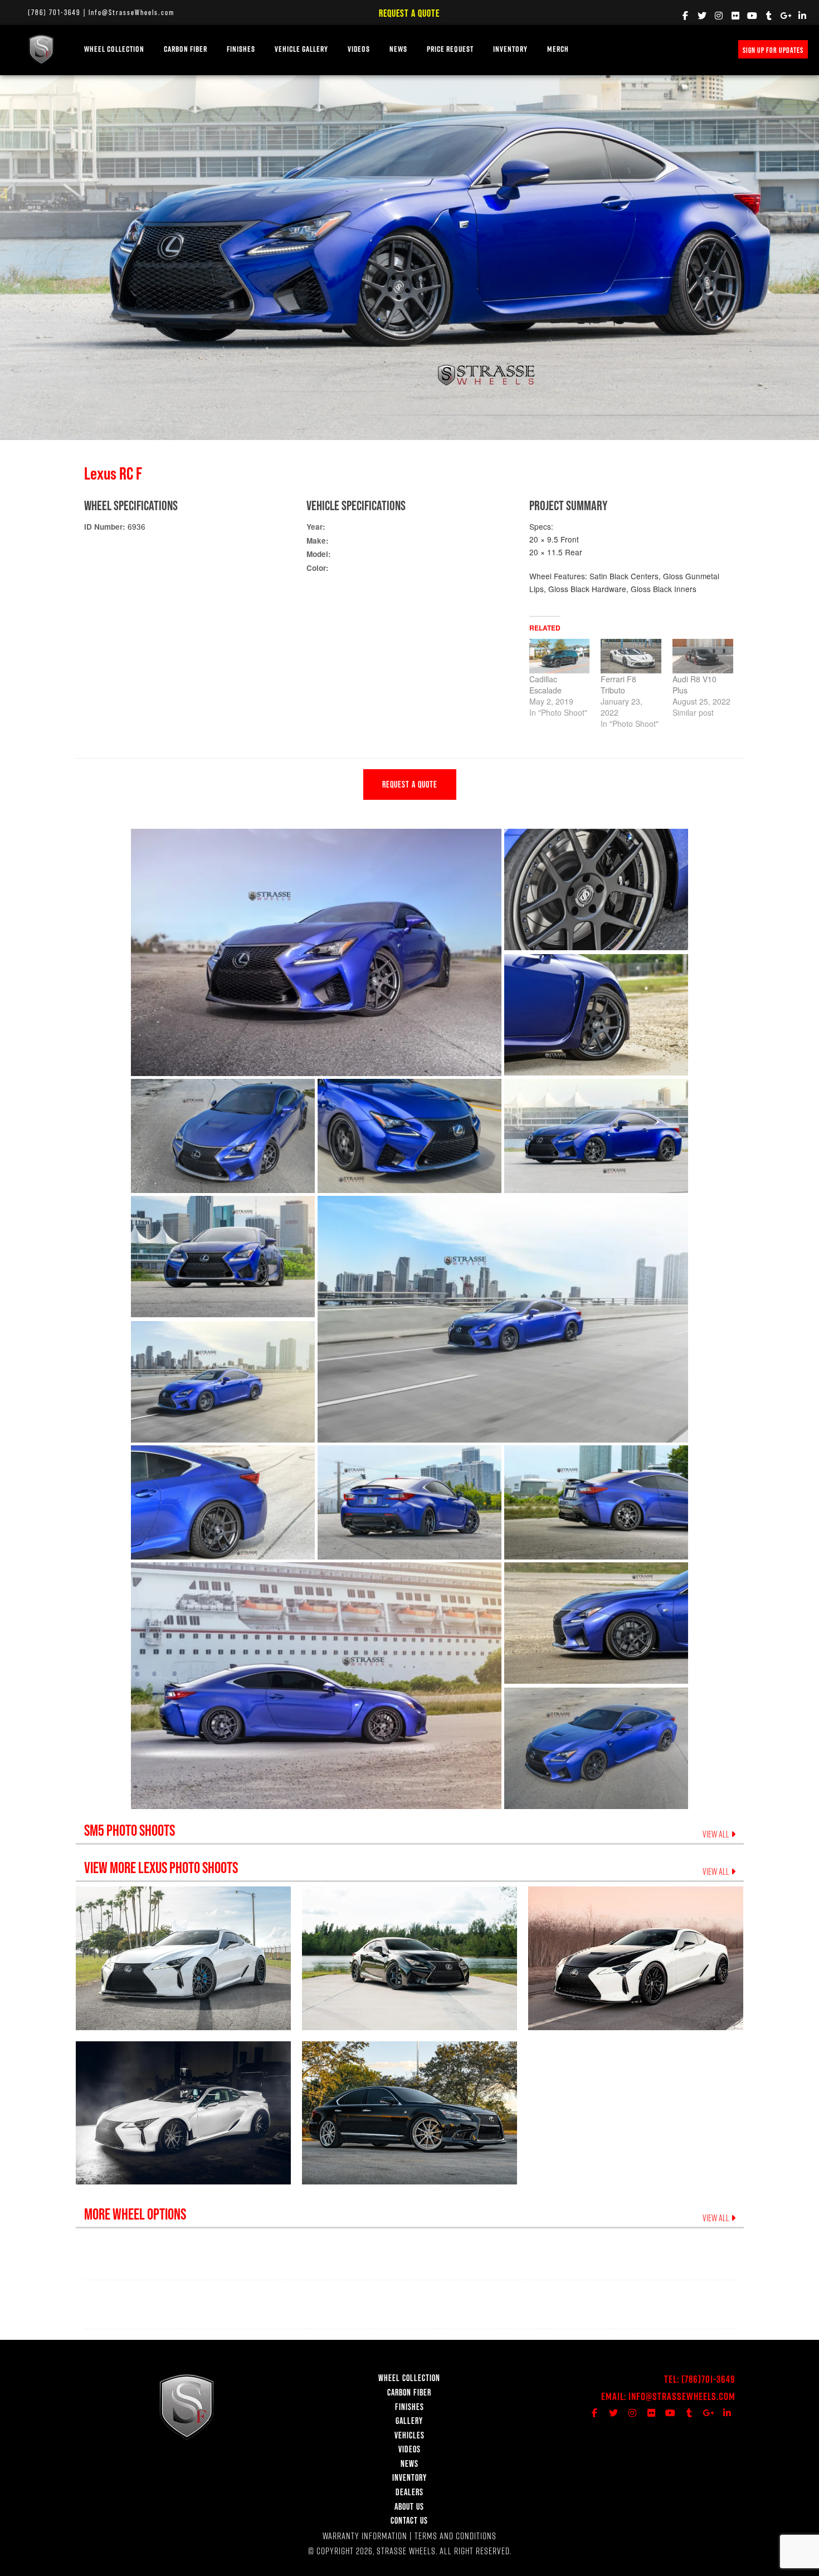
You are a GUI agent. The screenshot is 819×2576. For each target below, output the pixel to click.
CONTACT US (409, 2520)
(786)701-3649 (708, 2379)
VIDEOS (359, 49)
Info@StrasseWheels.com (131, 12)
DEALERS (409, 2492)
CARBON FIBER (409, 2392)
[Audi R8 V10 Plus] (703, 656)
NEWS (398, 49)
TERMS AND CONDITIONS (455, 2536)
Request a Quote (409, 13)
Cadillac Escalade (545, 685)
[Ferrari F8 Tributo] (631, 656)
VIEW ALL (717, 1834)
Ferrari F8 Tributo (618, 685)
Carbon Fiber (186, 49)
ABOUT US (409, 2506)
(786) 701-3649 (54, 12)
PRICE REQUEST (450, 49)
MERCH (558, 49)
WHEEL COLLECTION (114, 49)
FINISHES (241, 49)
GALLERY (409, 2421)
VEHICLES (409, 2435)
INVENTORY (510, 49)
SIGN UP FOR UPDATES (773, 50)
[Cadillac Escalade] (560, 656)
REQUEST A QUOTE (410, 784)
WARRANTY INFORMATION (365, 2536)
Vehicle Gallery (301, 49)
